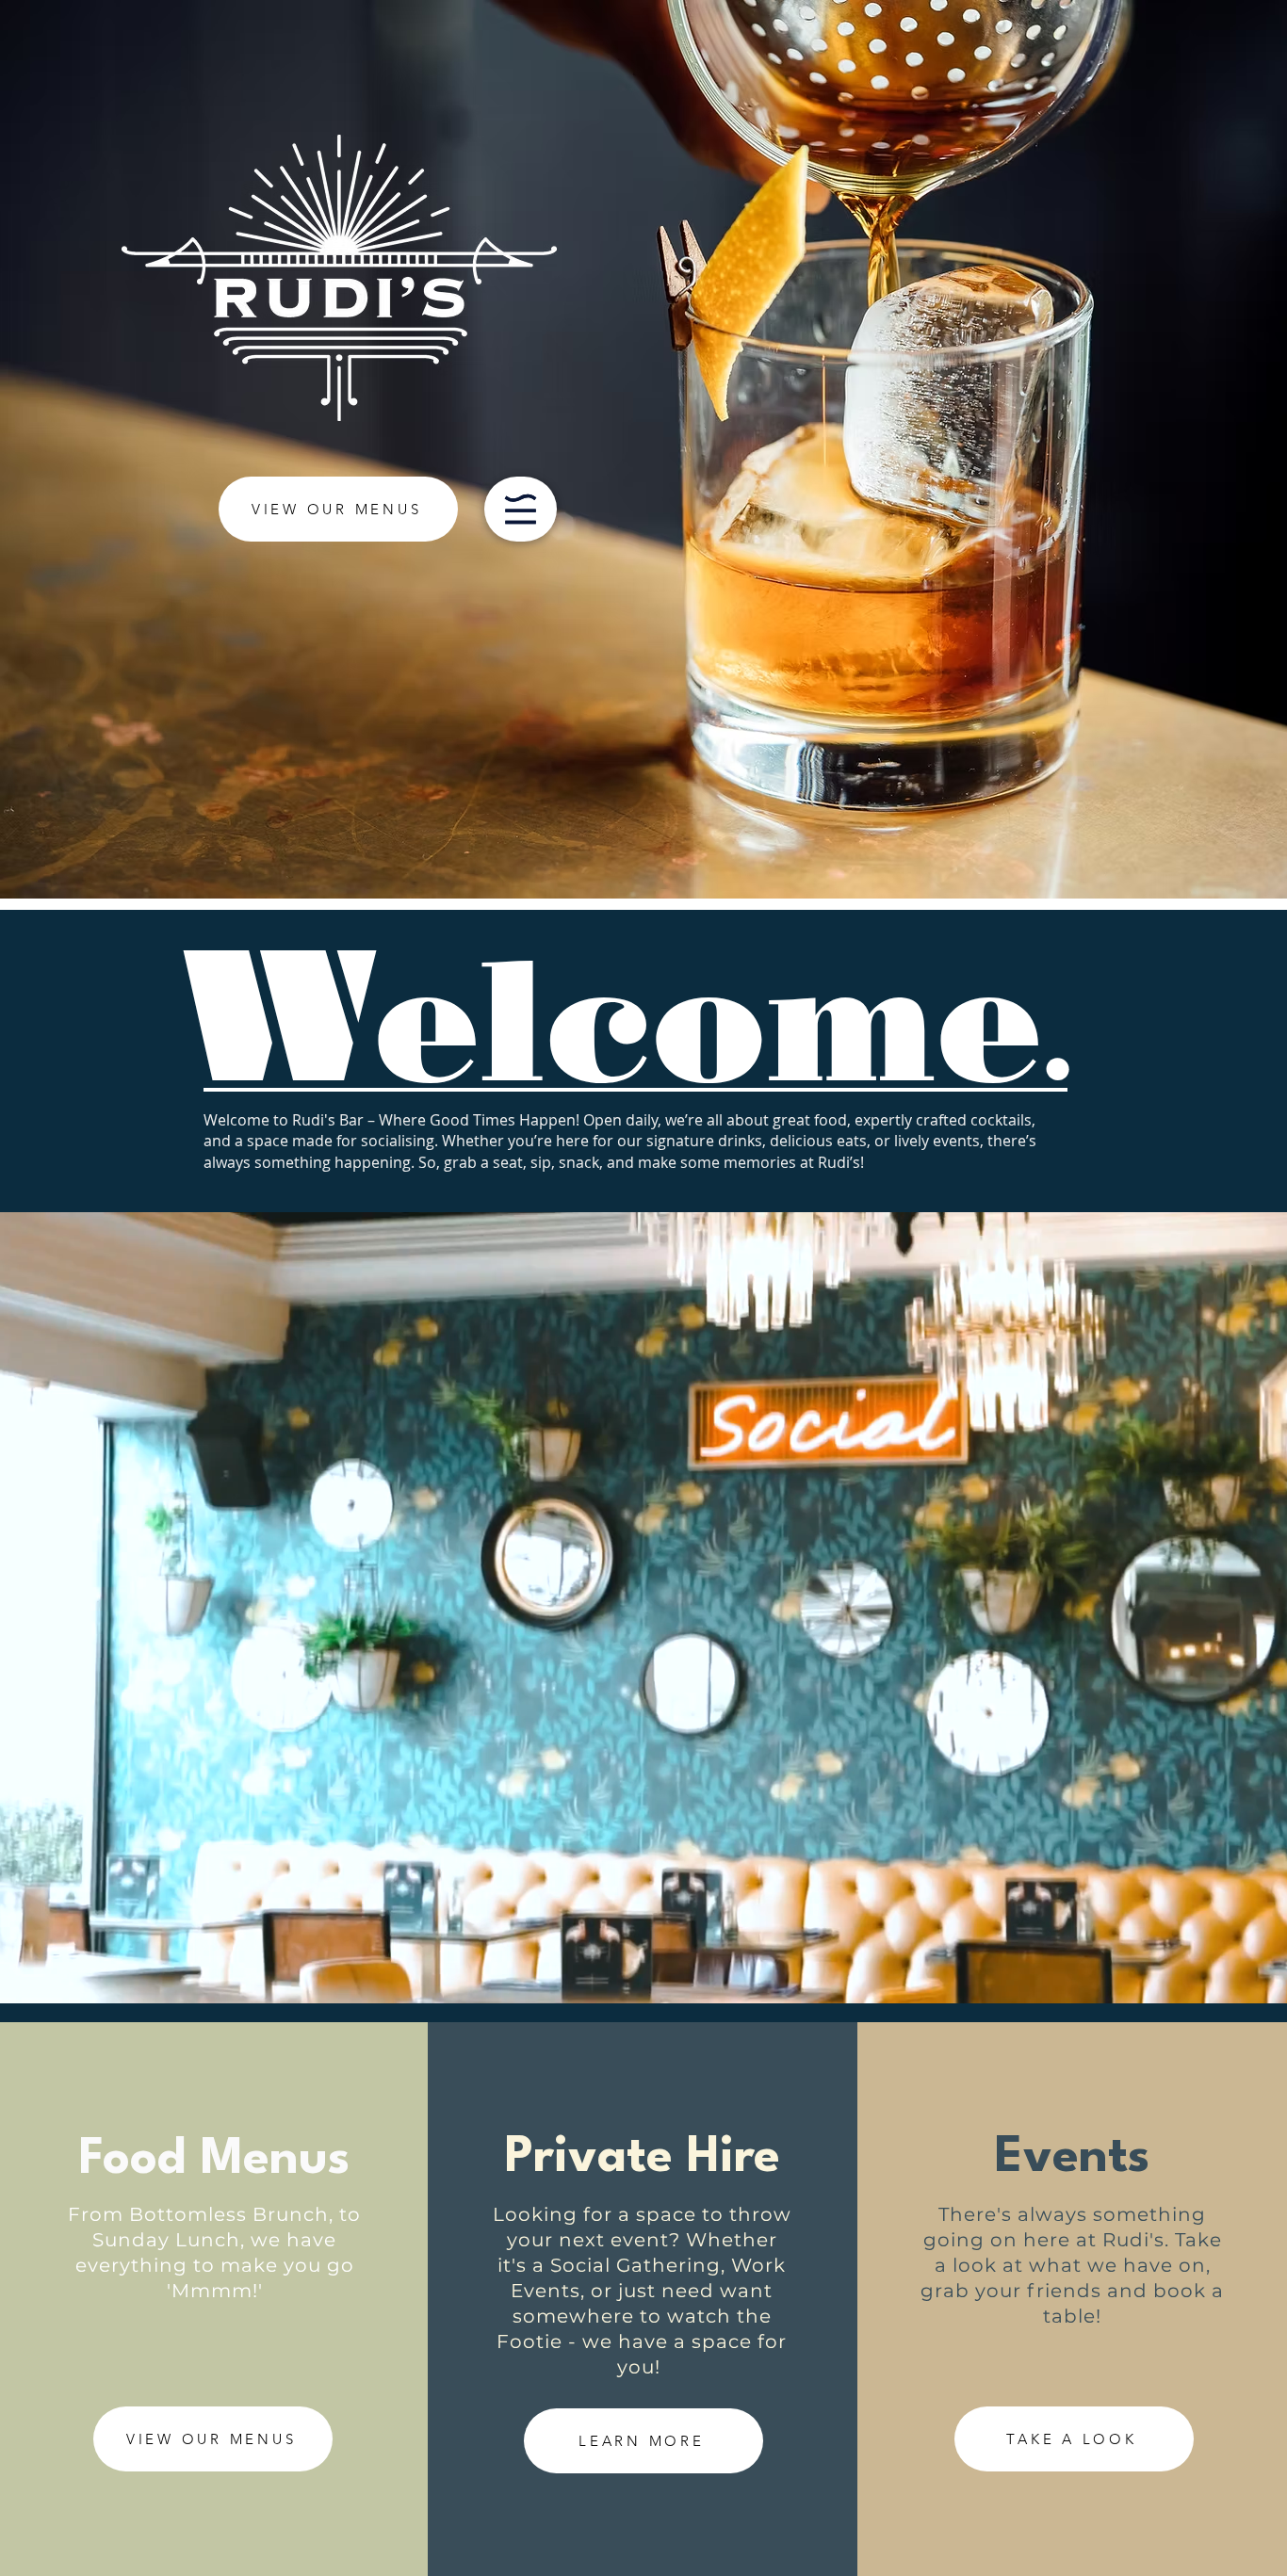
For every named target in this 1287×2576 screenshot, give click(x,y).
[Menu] (521, 509)
